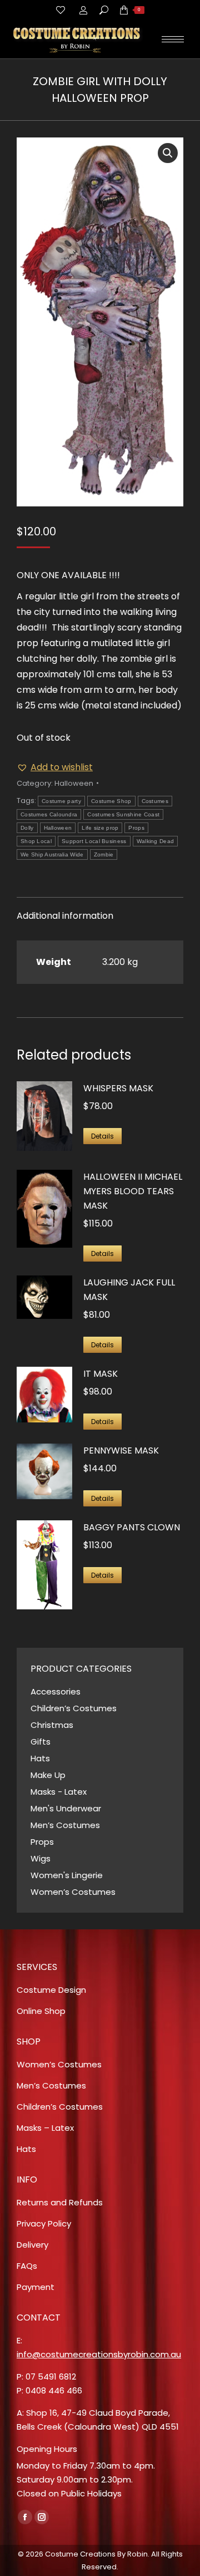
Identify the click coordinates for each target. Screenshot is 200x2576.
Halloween (74, 783)
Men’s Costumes (65, 1825)
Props (136, 828)
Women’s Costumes (73, 1892)
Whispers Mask (118, 1088)
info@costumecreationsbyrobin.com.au (99, 2354)
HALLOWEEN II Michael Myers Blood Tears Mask (133, 1191)
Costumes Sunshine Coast (123, 814)
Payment (36, 2287)
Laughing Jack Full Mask (129, 1290)
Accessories (56, 1691)
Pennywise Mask (121, 1450)
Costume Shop (111, 801)
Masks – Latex (45, 2128)
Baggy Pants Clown (132, 1527)
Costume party (61, 801)
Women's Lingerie (67, 1875)
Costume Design (51, 1990)
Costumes (155, 801)
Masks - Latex (59, 1792)
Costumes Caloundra (49, 814)
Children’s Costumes (74, 1708)
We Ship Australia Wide (52, 854)
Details (102, 1136)
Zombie (104, 854)
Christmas (52, 1725)
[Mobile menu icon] (173, 39)
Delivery (32, 2245)
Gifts (41, 1742)
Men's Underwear (66, 1808)
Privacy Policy (44, 2223)
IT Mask (101, 1374)
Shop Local (36, 841)
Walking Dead (156, 841)
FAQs (27, 2266)
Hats (40, 1758)
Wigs (41, 1858)
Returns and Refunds (60, 2202)
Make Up (48, 1775)
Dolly (27, 828)
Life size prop (100, 828)
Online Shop (41, 2011)
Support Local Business (94, 841)
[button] (168, 153)
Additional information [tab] (65, 916)
